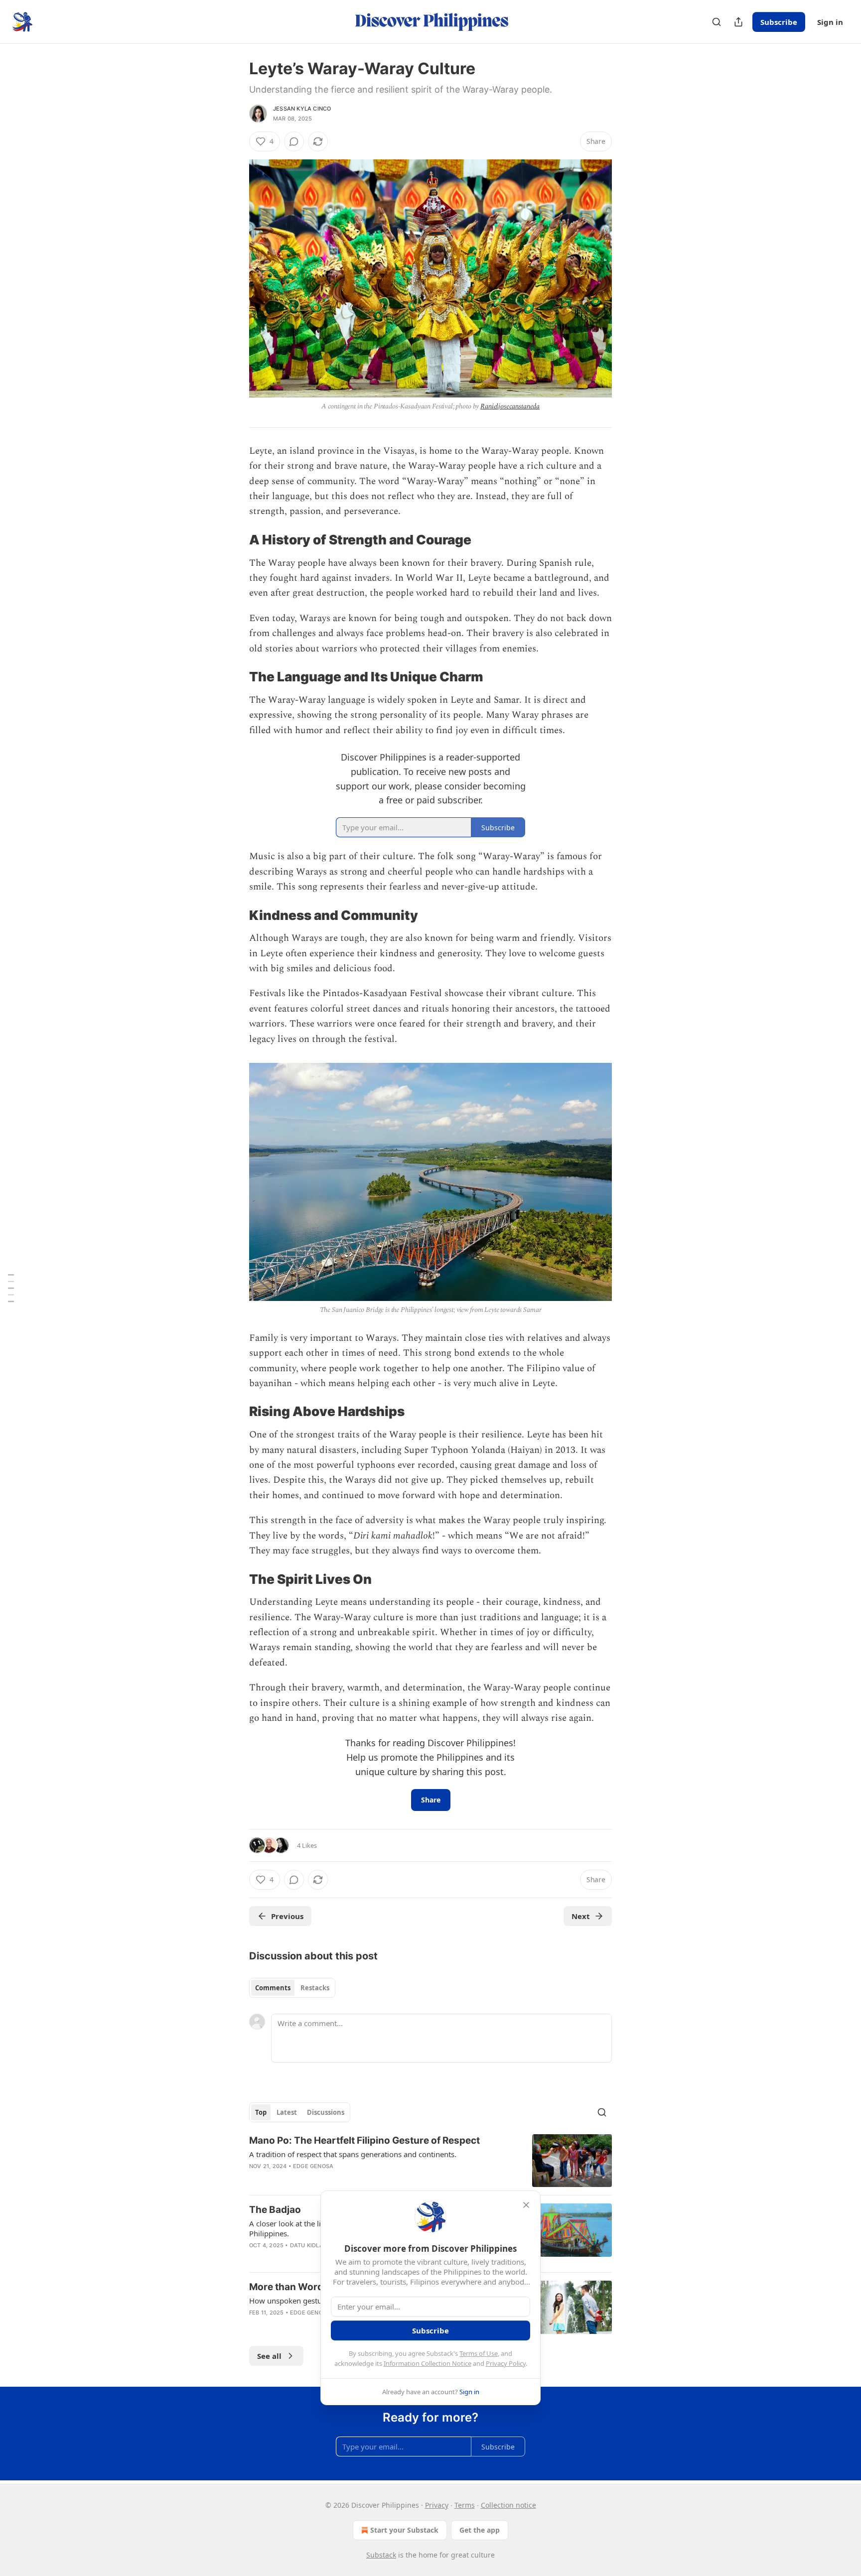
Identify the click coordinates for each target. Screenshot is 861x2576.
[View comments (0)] (294, 141)
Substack (381, 2555)
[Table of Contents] (11, 1288)
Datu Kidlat (308, 2245)
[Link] (235, 540)
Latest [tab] (287, 2112)
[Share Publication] (738, 22)
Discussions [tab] (326, 2112)
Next (581, 1916)
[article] (430, 2161)
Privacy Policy (506, 2363)
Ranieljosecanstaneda (510, 406)
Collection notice (508, 2505)
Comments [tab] (273, 1988)
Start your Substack (404, 2530)
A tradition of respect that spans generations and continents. (353, 2154)
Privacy (437, 2505)
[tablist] (292, 1988)
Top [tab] (261, 2112)
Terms (465, 2505)
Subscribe (779, 22)
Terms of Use (479, 2353)
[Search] (717, 22)
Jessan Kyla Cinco (302, 109)
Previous (287, 1916)
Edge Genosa (313, 2166)
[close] (526, 2205)
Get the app (480, 2530)
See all (269, 2356)
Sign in (830, 22)
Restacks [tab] (315, 1988)
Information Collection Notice (428, 2363)
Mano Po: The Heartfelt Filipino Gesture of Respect (364, 2140)
